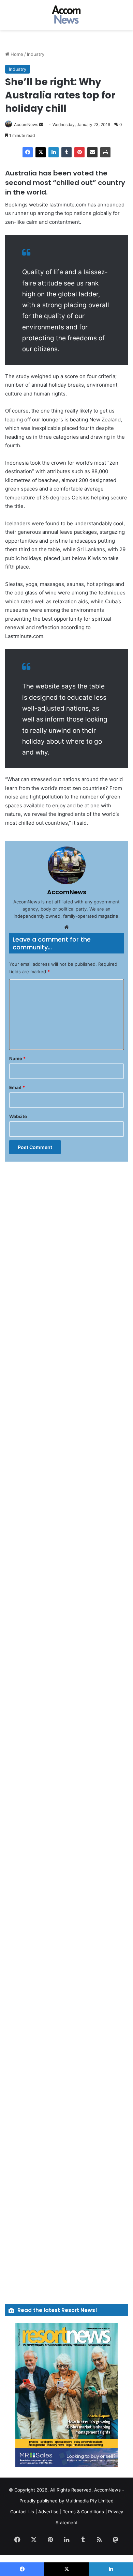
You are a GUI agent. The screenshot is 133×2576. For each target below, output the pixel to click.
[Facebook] (28, 152)
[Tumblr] (66, 152)
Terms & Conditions (83, 2512)
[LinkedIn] (54, 152)
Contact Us (22, 2512)
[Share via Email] (92, 152)
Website (18, 1116)
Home (16, 54)
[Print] (105, 152)
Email (17, 1087)
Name (17, 1058)
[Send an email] (41, 125)
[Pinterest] (79, 152)
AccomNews (26, 125)
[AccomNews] (66, 15)
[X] (41, 152)
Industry (36, 54)
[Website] (66, 927)
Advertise (48, 2512)
